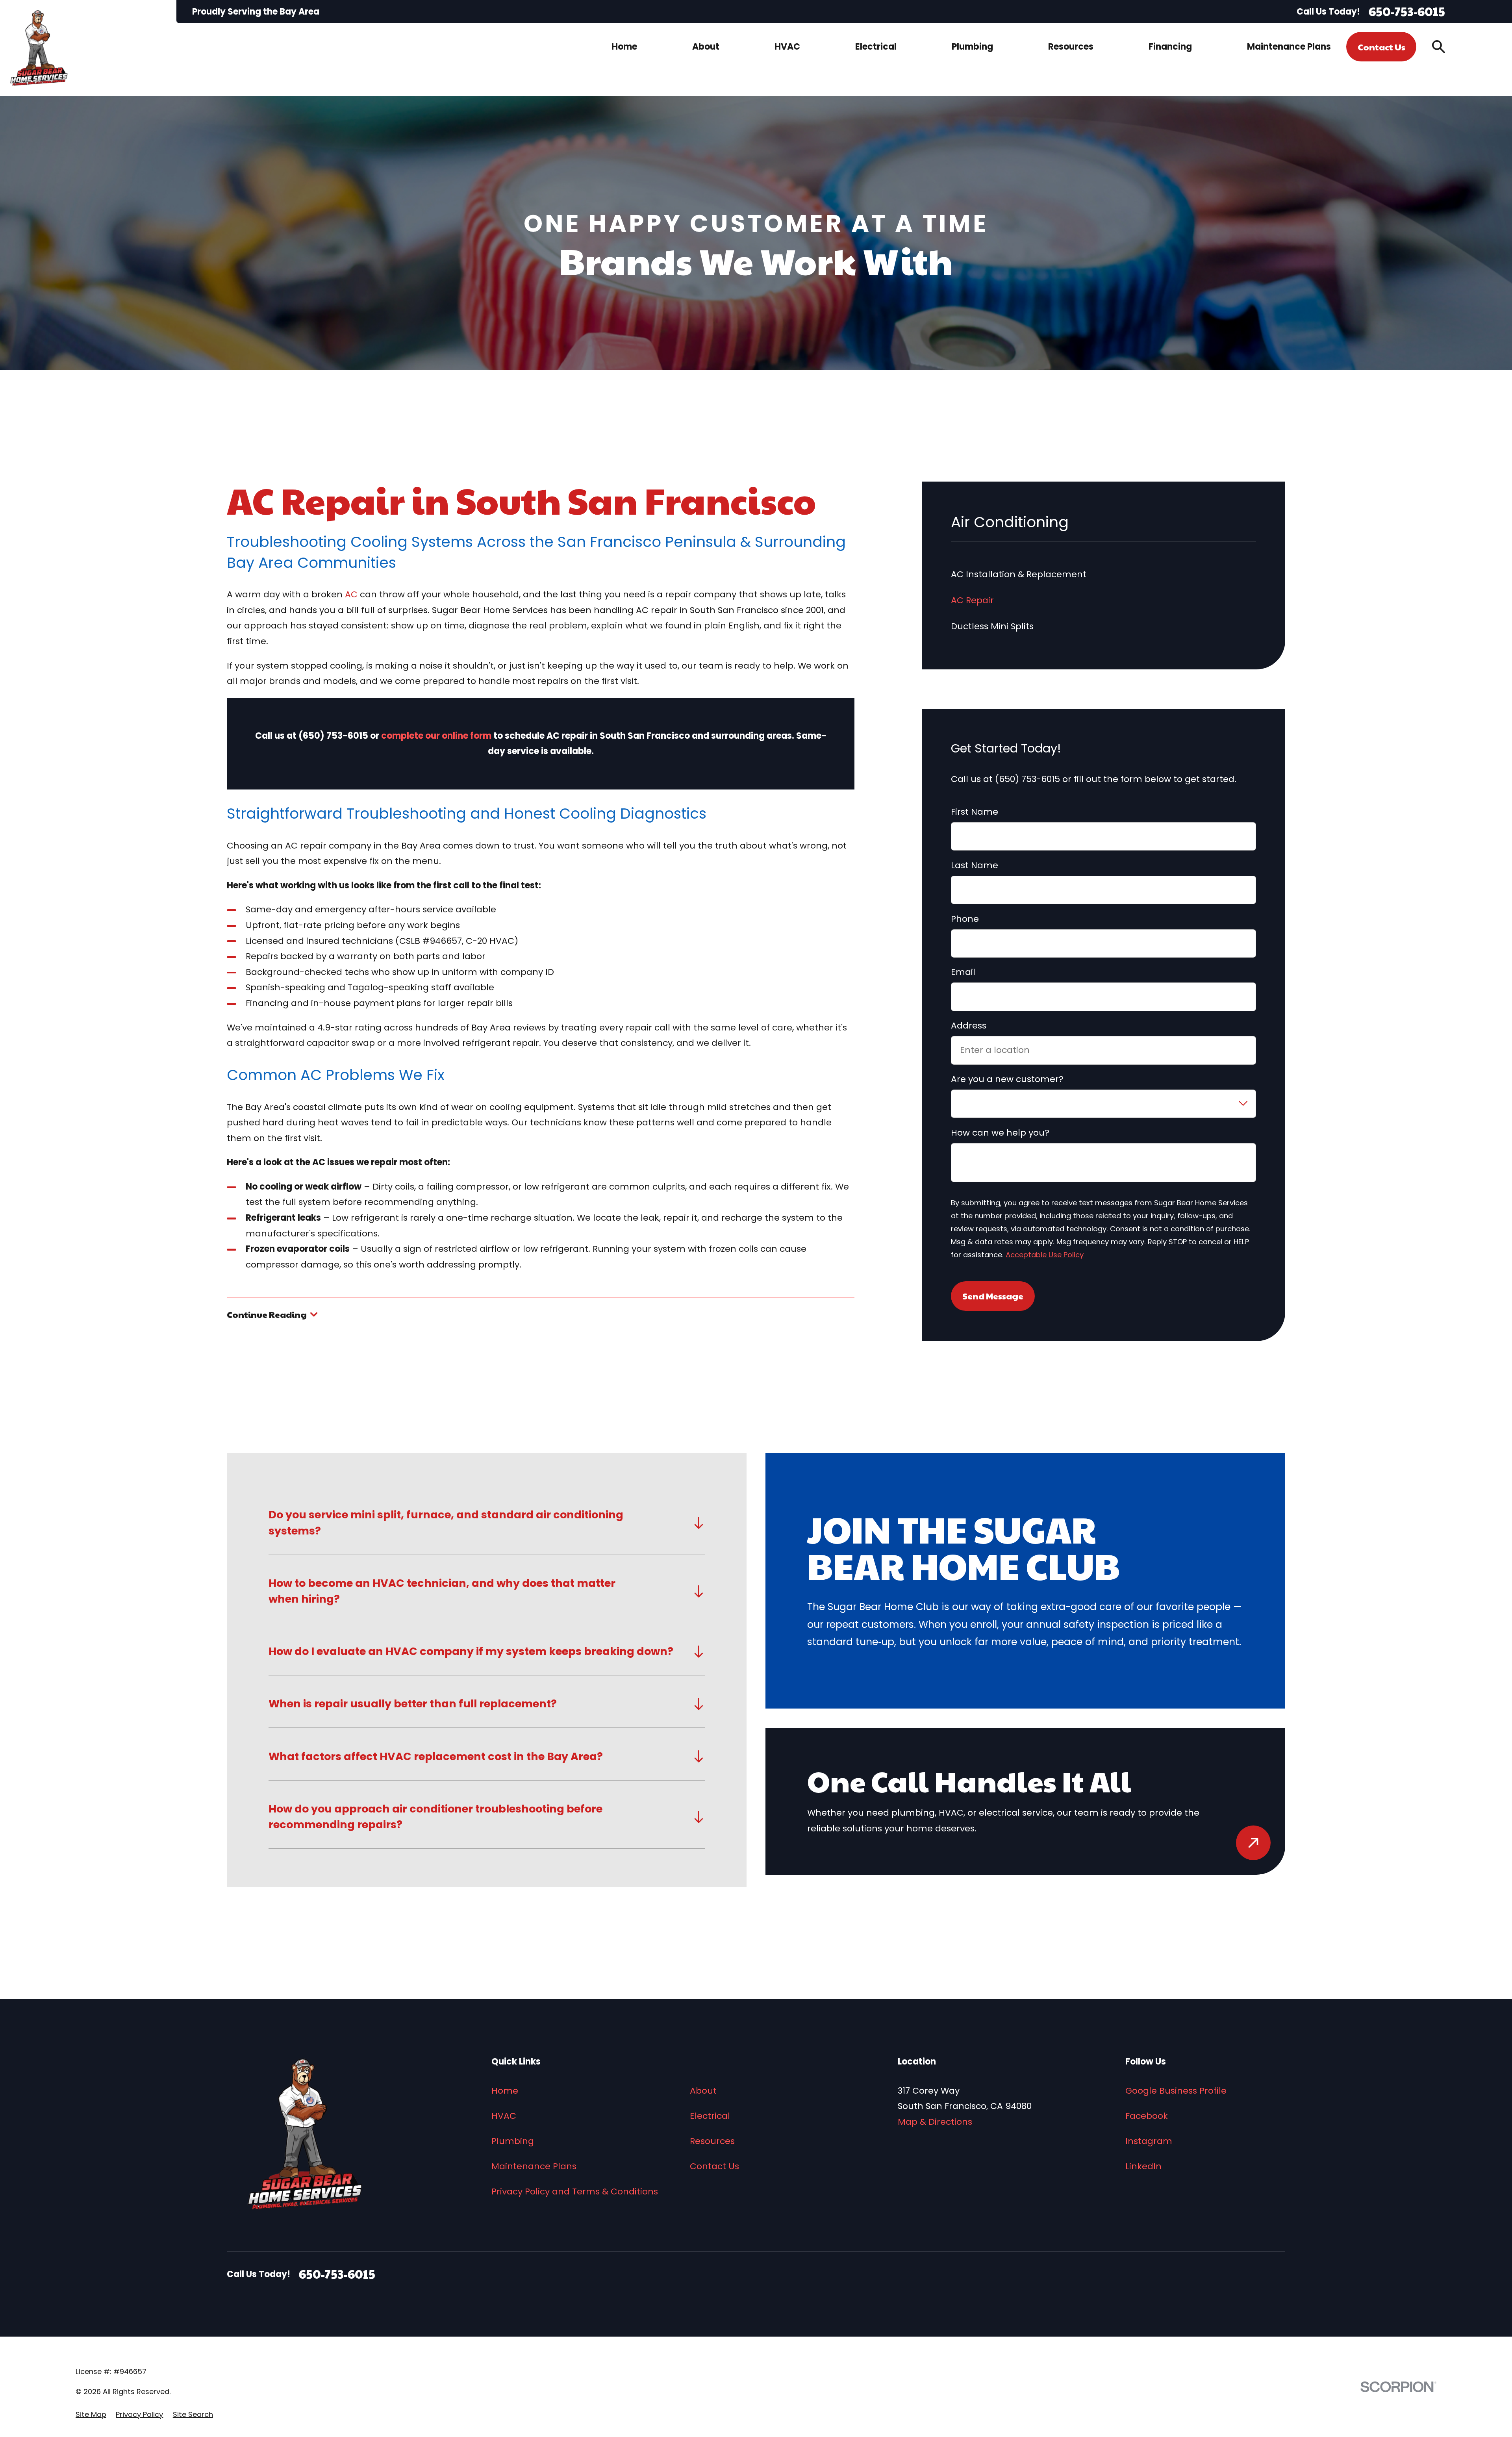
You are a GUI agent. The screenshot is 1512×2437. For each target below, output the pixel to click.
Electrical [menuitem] (876, 47)
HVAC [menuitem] (787, 47)
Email (963, 972)
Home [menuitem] (624, 47)
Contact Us (1381, 47)
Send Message (993, 1296)
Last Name (975, 865)
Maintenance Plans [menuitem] (1289, 47)
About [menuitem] (706, 47)
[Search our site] (1439, 47)
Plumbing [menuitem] (972, 47)
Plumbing (513, 2141)
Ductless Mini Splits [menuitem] (992, 626)
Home (505, 2091)
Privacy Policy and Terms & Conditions (575, 2191)
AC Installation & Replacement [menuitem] (1019, 574)
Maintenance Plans (534, 2166)
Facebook (1147, 2116)
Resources (712, 2141)
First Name (975, 812)
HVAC (504, 2116)
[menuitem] (91, 2415)
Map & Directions (935, 2122)
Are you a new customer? (1007, 1079)
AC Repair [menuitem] (972, 600)
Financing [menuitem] (1170, 47)
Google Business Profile (1176, 2091)
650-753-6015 (1407, 12)
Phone (965, 919)
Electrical (710, 2116)
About (703, 2091)
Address (969, 1026)
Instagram (1149, 2141)
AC (351, 594)
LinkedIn (1143, 2166)
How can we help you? (1000, 1133)
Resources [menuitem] (1071, 47)
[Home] (39, 48)
